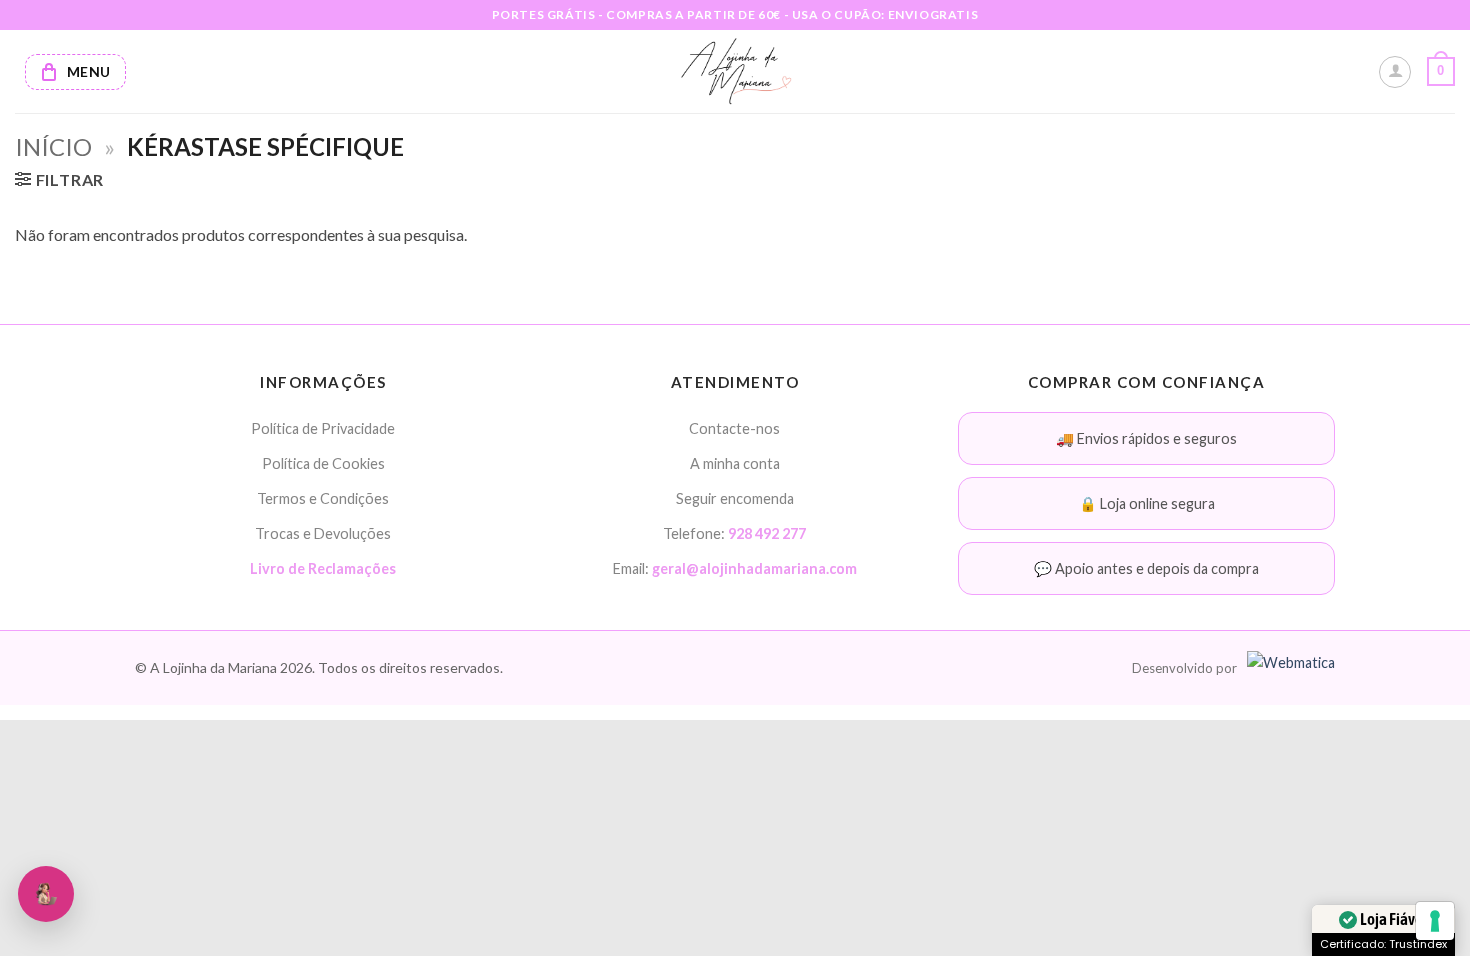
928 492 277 (767, 533)
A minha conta (735, 463)
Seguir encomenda (735, 498)
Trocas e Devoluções (323, 533)
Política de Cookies (323, 463)
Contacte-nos (734, 428)
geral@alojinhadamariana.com (754, 568)
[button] (1441, 72)
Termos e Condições (323, 498)
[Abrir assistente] (46, 894)
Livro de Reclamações (323, 568)
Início (53, 146)
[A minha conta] (1395, 72)
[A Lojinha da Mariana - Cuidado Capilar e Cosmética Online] (735, 71)
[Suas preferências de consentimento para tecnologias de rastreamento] (1435, 921)
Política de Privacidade (323, 428)
